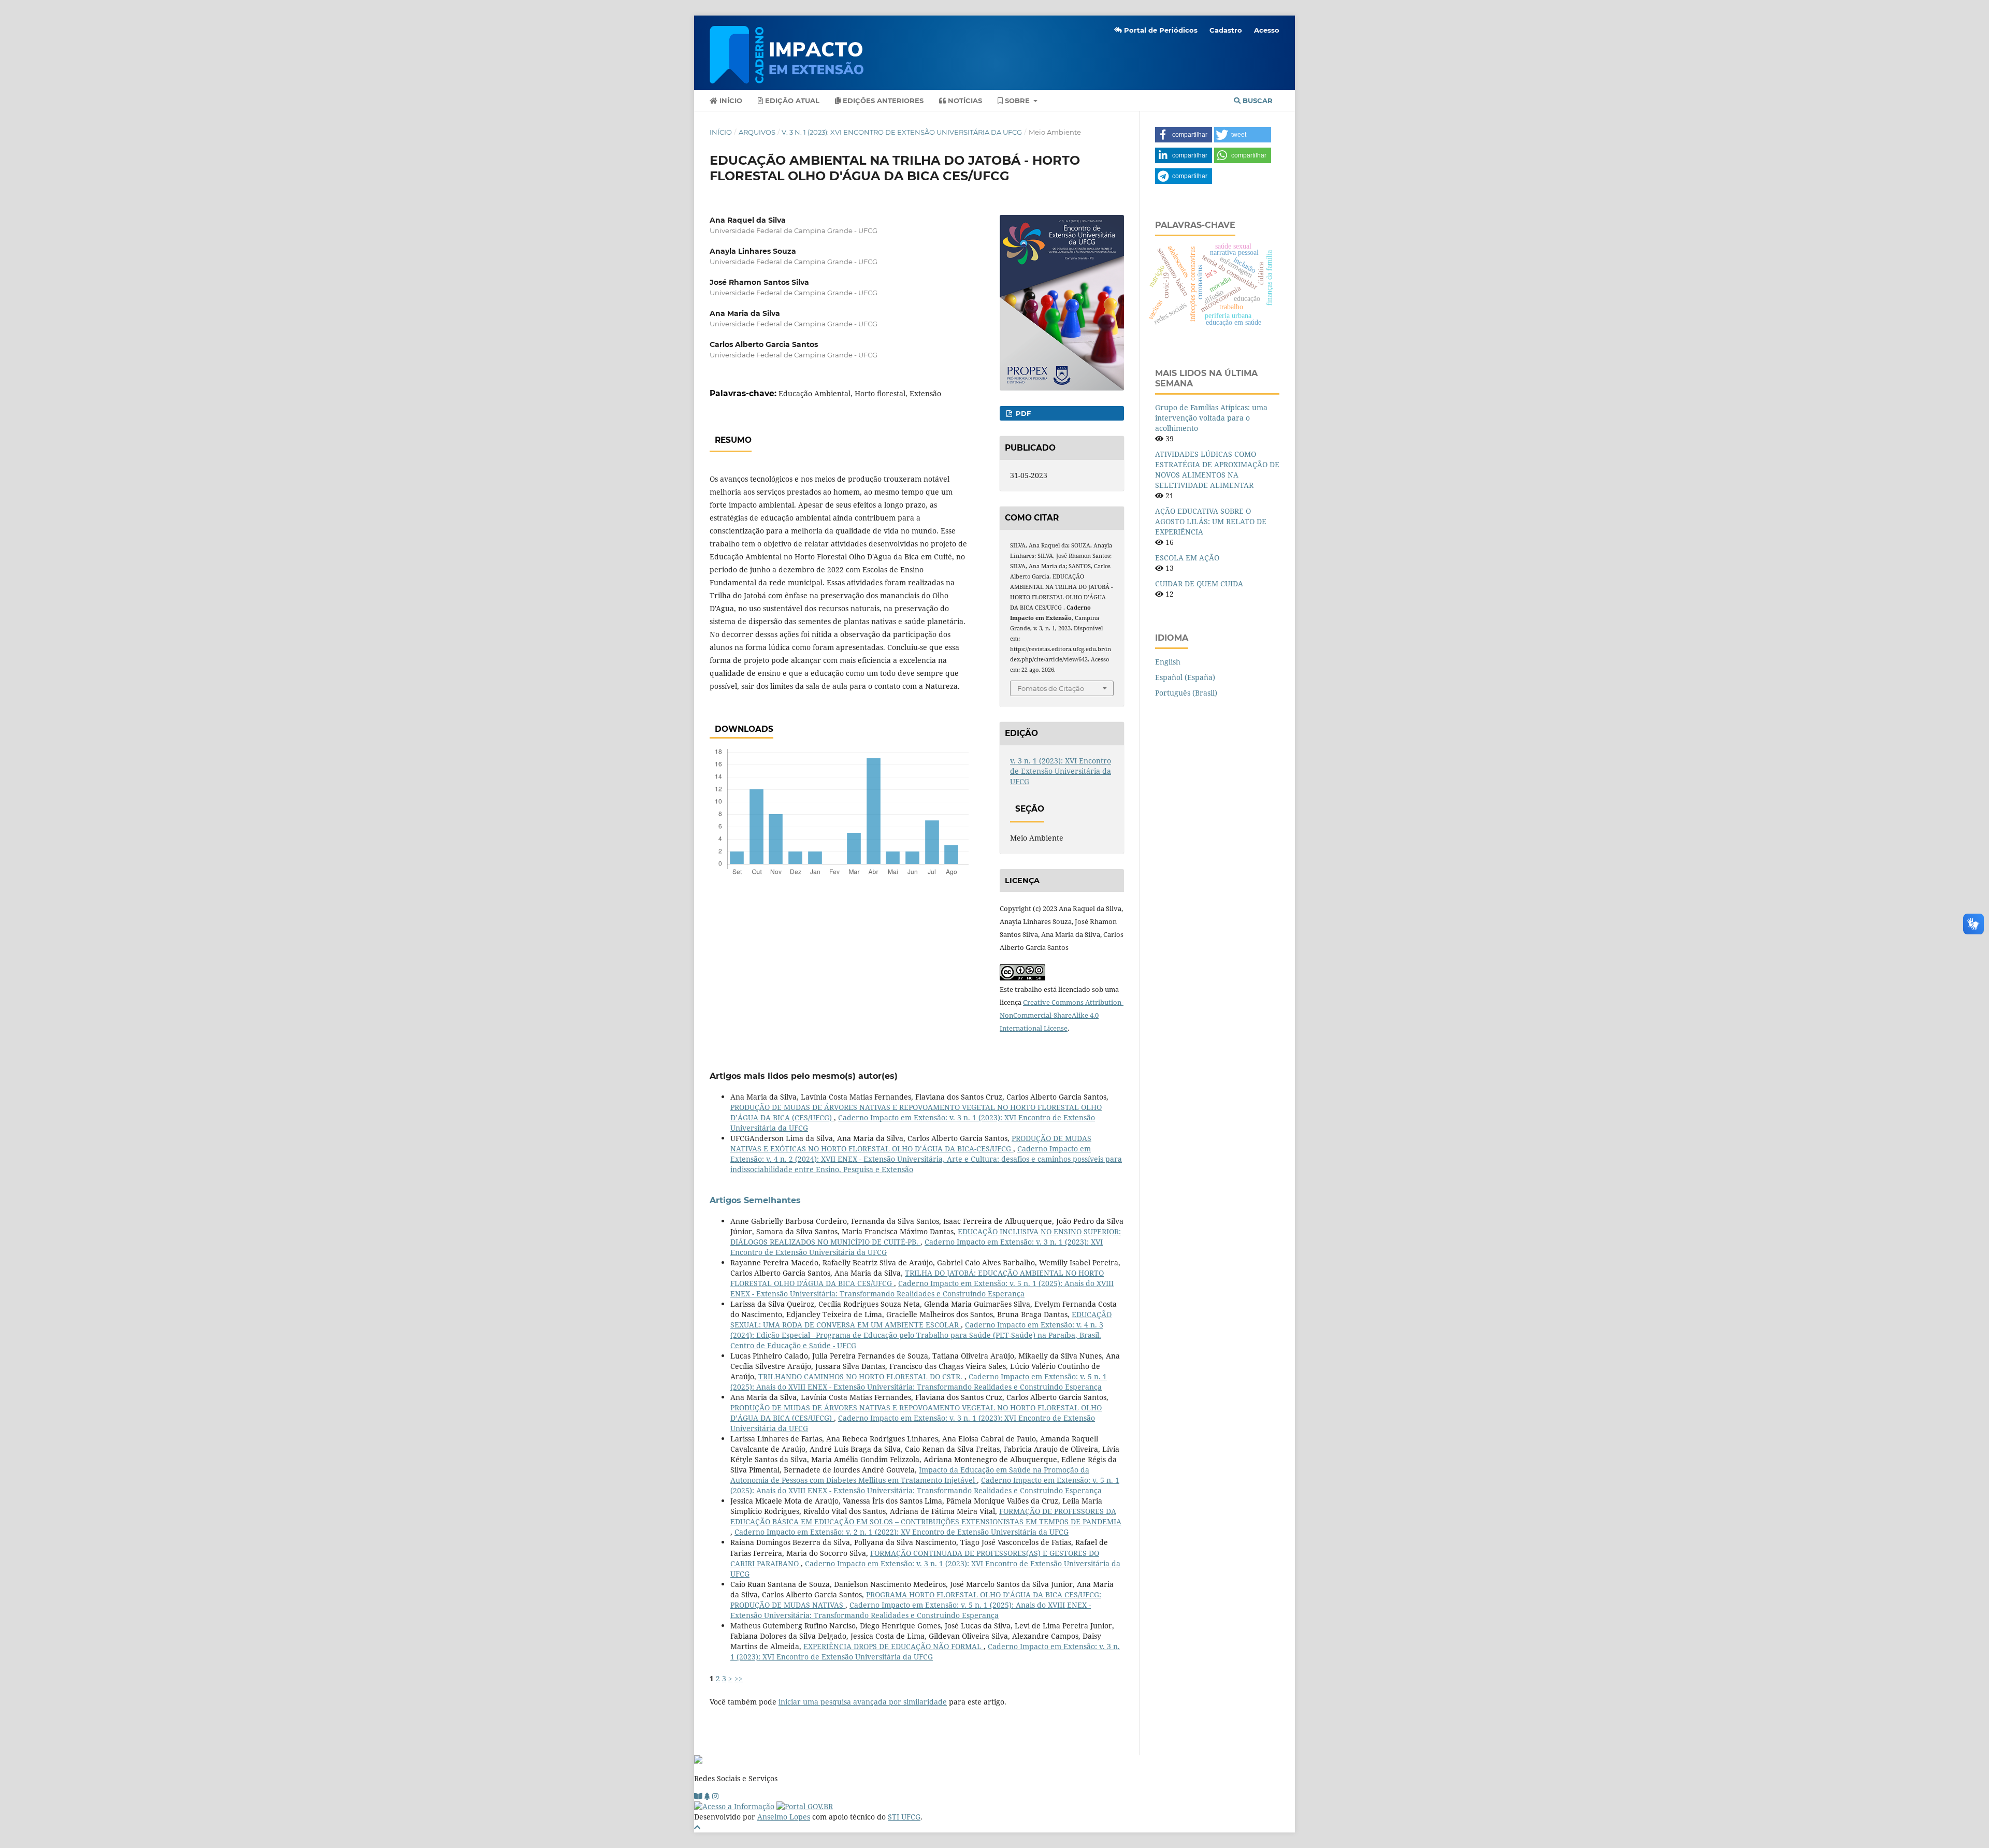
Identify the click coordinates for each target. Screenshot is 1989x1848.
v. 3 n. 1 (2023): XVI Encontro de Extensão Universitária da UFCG (902, 132)
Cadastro (1226, 30)
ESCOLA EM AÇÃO (1187, 558)
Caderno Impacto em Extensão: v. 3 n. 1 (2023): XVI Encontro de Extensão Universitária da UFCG (925, 1651)
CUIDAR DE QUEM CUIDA (1199, 583)
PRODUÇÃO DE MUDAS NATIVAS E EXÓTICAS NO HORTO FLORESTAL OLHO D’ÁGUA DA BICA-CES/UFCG (911, 1143)
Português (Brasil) (1186, 693)
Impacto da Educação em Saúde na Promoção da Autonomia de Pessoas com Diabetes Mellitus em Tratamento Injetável (910, 1475)
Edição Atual (791, 100)
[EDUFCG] (698, 1796)
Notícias (964, 100)
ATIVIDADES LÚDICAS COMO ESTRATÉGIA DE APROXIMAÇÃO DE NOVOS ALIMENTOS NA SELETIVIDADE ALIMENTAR (1217, 470)
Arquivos (757, 132)
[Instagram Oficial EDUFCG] (715, 1796)
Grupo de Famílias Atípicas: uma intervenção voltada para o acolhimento (1211, 418)
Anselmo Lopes (784, 1817)
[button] (1184, 135)
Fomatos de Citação (1051, 688)
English (1168, 662)
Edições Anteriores (882, 100)
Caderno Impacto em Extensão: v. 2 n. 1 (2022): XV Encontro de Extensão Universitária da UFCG (902, 1532)
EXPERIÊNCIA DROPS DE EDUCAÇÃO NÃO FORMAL (893, 1646)
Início (730, 100)
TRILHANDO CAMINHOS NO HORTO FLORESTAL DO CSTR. (861, 1376)
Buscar (1257, 100)
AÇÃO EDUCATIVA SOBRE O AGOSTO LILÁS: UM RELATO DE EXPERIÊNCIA (1211, 521)
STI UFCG (904, 1817)
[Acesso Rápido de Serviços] (707, 1796)
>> (739, 1678)
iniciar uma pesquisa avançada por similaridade (863, 1702)
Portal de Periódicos (1160, 30)
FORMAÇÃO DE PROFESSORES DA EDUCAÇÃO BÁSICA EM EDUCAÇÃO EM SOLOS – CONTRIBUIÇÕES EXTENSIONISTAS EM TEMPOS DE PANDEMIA (926, 1516)
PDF (1022, 413)
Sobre (1017, 100)
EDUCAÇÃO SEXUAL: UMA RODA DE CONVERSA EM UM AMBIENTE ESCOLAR (921, 1319)
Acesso (1267, 30)
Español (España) (1185, 677)
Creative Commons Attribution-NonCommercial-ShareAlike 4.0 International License (1062, 1015)
